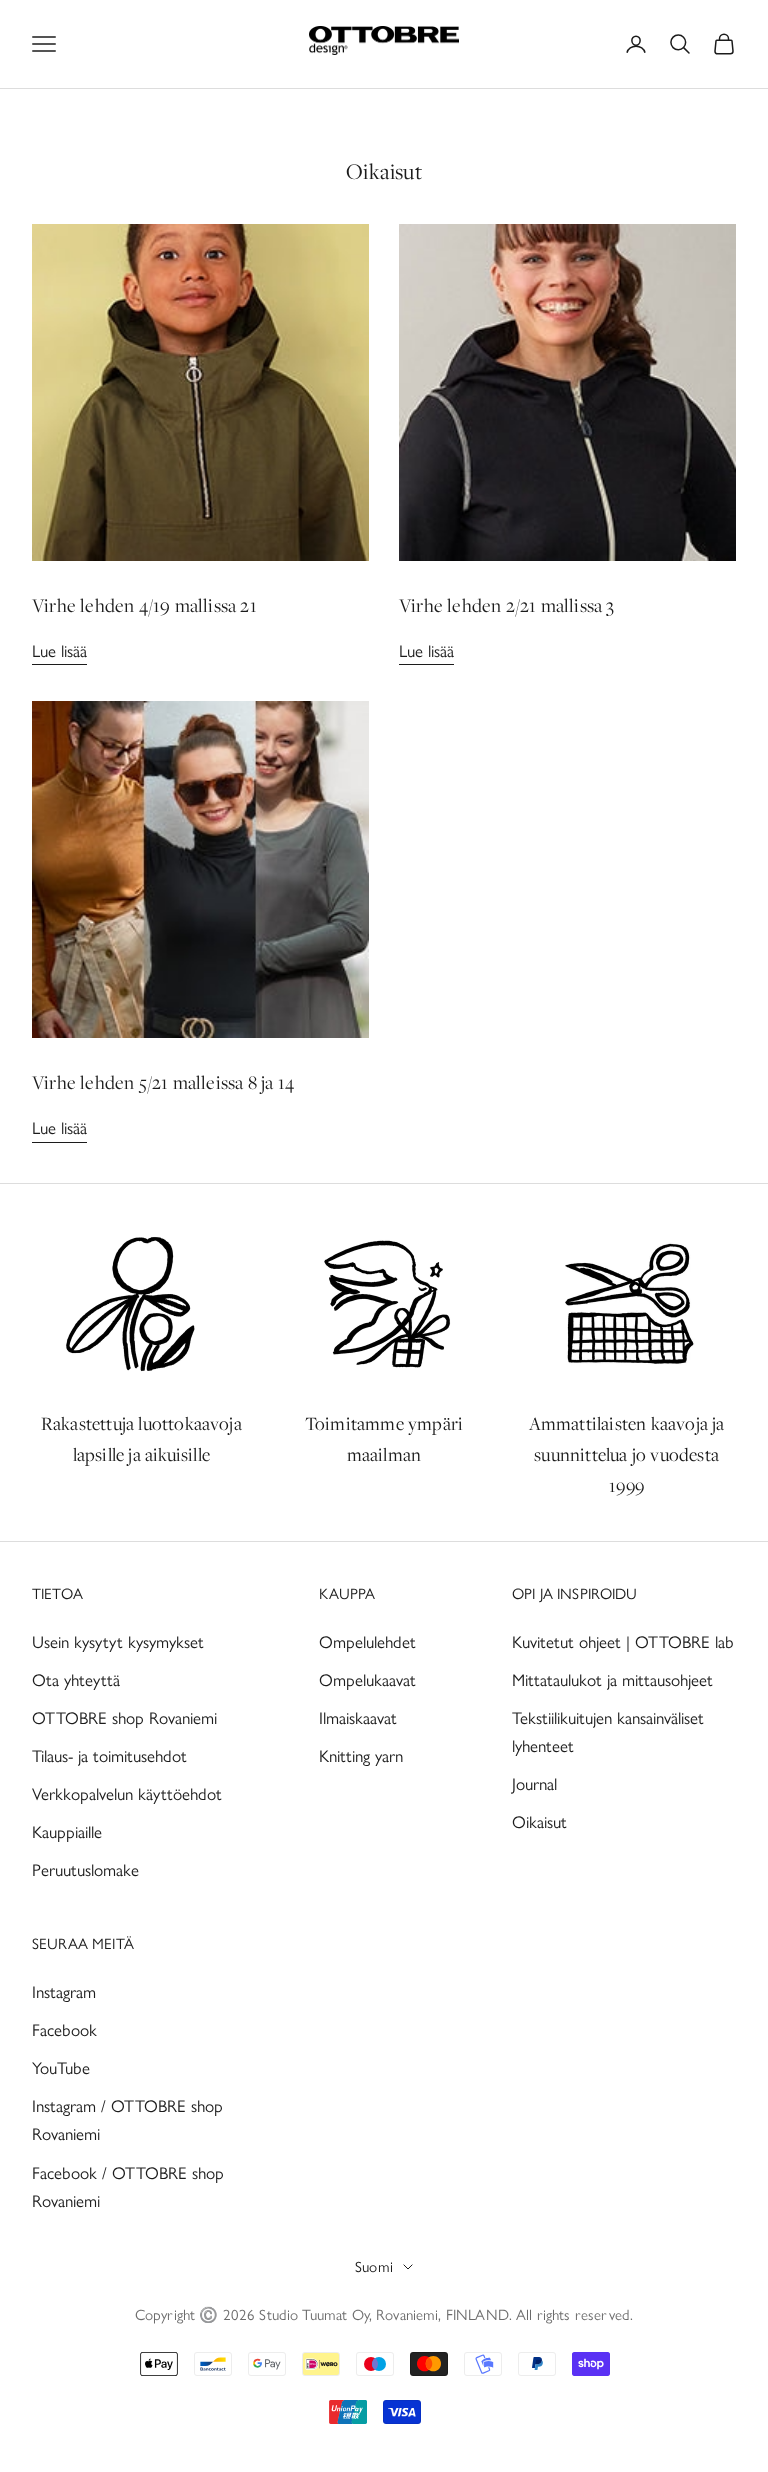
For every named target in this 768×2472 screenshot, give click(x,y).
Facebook (64, 2030)
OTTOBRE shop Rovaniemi (124, 1718)
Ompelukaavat (367, 1680)
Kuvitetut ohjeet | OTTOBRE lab (623, 1642)
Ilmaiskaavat (358, 1718)
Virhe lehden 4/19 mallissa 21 (144, 605)
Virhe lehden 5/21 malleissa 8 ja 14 (163, 1082)
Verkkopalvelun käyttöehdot (127, 1794)
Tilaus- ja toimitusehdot (109, 1756)
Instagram (64, 1992)
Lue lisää (59, 651)
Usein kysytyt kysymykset (118, 1642)
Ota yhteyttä (76, 1680)
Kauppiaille (67, 1832)
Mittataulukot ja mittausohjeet (612, 1680)
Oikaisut (539, 1822)
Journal (534, 1784)
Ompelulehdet (367, 1642)
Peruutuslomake (85, 1870)
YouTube (61, 2068)
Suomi (374, 2267)
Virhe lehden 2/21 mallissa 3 (507, 605)
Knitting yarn (361, 1756)
